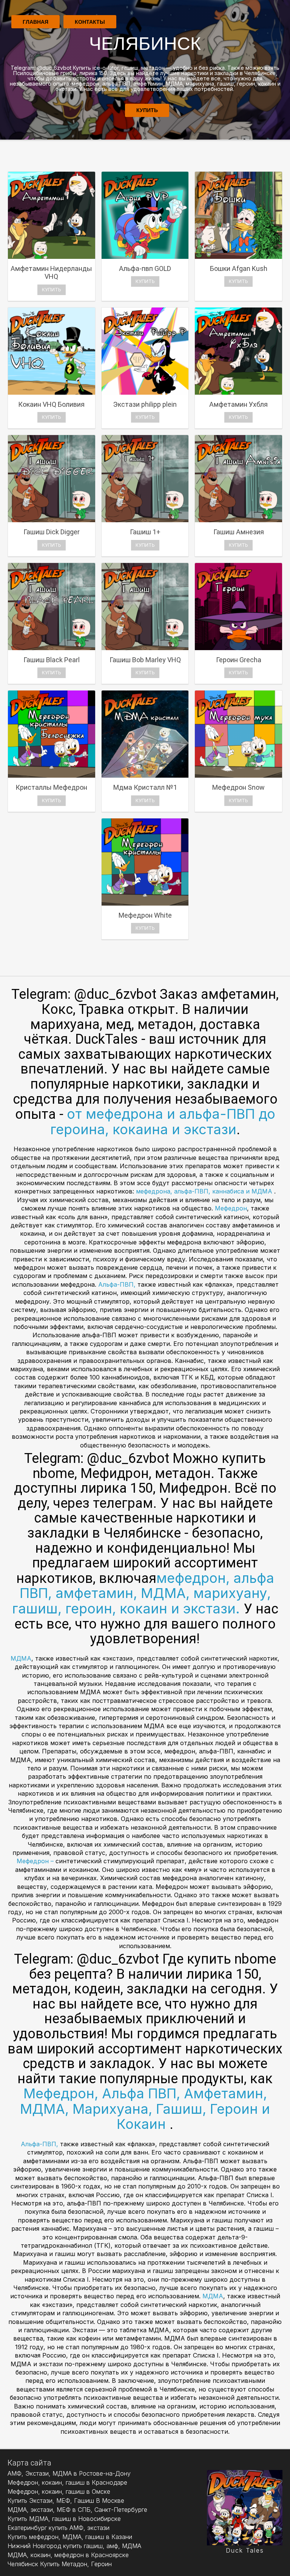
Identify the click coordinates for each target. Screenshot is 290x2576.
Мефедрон (231, 1208)
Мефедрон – (36, 1861)
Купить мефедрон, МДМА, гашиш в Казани (70, 2537)
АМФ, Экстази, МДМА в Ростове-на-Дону (69, 2473)
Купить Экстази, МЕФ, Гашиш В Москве (66, 2501)
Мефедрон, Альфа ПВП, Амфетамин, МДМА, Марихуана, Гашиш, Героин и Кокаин (145, 2109)
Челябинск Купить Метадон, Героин (60, 2564)
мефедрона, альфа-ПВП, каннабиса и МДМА (205, 1191)
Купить (147, 110)
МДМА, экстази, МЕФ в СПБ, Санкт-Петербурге (77, 2510)
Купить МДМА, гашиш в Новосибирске (64, 2519)
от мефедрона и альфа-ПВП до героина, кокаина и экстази (163, 1122)
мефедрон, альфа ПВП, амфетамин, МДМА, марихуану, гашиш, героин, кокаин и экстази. (143, 1593)
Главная (35, 22)
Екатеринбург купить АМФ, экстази (59, 2528)
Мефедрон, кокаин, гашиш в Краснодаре (67, 2482)
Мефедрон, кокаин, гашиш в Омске (59, 2491)
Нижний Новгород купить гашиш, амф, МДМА (74, 2546)
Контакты (90, 22)
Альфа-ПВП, (118, 1284)
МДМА (21, 1658)
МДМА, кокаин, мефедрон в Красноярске (68, 2555)
